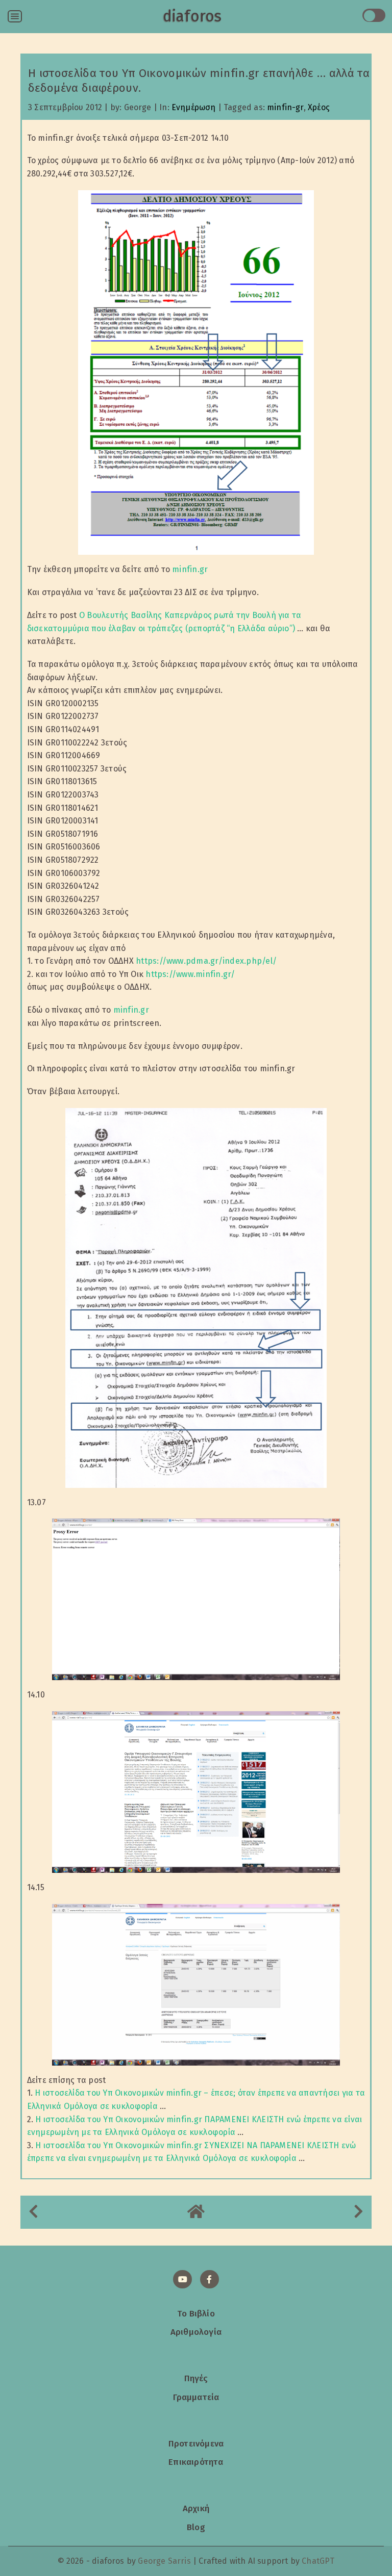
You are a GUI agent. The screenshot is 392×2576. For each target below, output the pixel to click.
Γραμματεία (196, 2397)
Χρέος (319, 107)
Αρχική (196, 2508)
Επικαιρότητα (196, 2462)
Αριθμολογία (196, 2332)
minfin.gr (190, 569)
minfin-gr (285, 107)
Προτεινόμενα (196, 2443)
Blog (196, 2527)
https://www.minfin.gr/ (190, 974)
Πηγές (196, 2378)
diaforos (192, 16)
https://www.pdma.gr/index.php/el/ (206, 961)
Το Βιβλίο (196, 2313)
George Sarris (164, 2561)
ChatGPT (318, 2561)
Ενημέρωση (194, 107)
